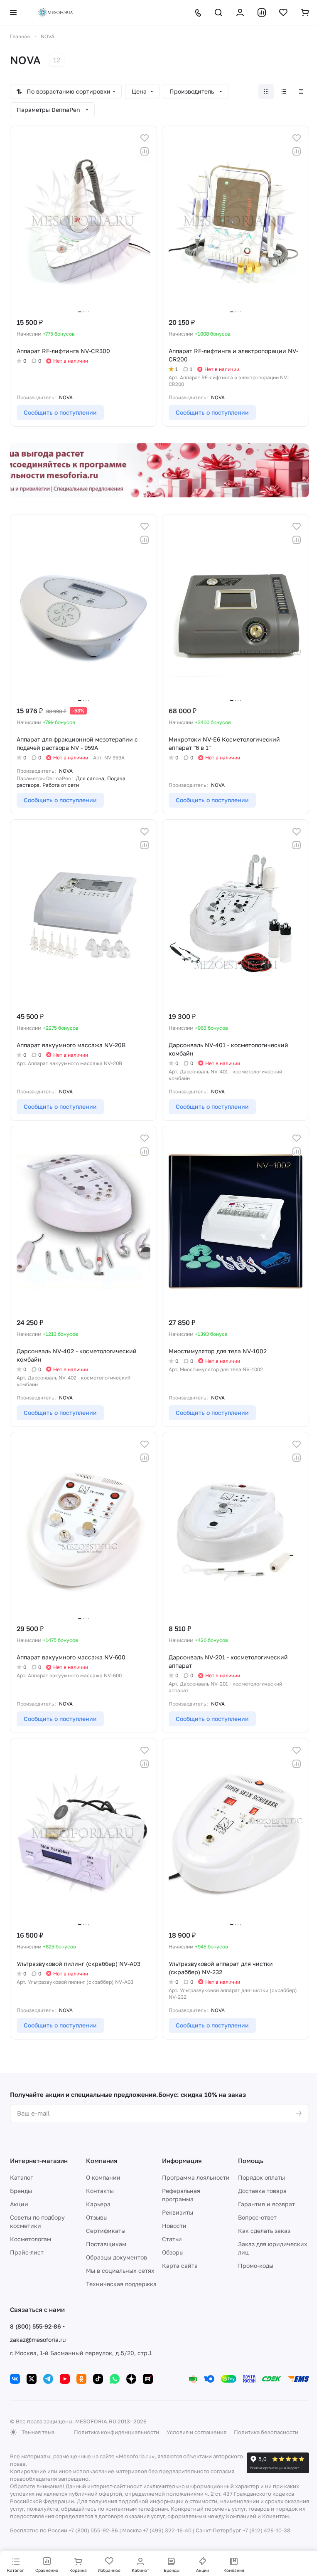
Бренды (21, 2191)
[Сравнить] (145, 151)
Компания (102, 2161)
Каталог (21, 2177)
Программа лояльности (196, 2177)
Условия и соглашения (196, 2432)
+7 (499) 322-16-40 (167, 2530)
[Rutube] (148, 2379)
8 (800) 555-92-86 (36, 2326)
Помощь (251, 2161)
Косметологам (31, 2239)
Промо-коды (256, 2266)
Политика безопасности (266, 2432)
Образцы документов (117, 2257)
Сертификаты (106, 2231)
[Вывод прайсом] (301, 91)
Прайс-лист (27, 2252)
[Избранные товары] (283, 12)
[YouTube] (65, 2379)
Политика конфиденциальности (117, 2432)
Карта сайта (180, 2266)
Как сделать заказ (264, 2231)
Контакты (100, 2191)
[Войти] (240, 12)
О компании (103, 2177)
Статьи (172, 2239)
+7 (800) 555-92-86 (93, 2530)
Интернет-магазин (39, 2161)
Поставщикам (106, 2244)
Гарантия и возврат (266, 2204)
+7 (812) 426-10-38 (266, 2530)
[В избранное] (145, 138)
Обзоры (173, 2252)
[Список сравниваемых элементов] (262, 12)
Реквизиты (178, 2212)
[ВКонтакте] (15, 2379)
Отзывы (97, 2217)
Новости (174, 2226)
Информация (182, 2161)
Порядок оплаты (261, 2177)
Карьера (98, 2204)
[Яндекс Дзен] (131, 2379)
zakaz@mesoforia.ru (38, 2340)
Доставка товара (262, 2191)
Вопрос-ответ (257, 2217)
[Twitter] (32, 2379)
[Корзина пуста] (305, 12)
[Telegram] (48, 2379)
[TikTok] (98, 2379)
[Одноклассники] (81, 2379)
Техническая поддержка (121, 2284)
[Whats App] (115, 2379)
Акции (19, 2204)
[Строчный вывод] (284, 91)
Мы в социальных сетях (120, 2271)
